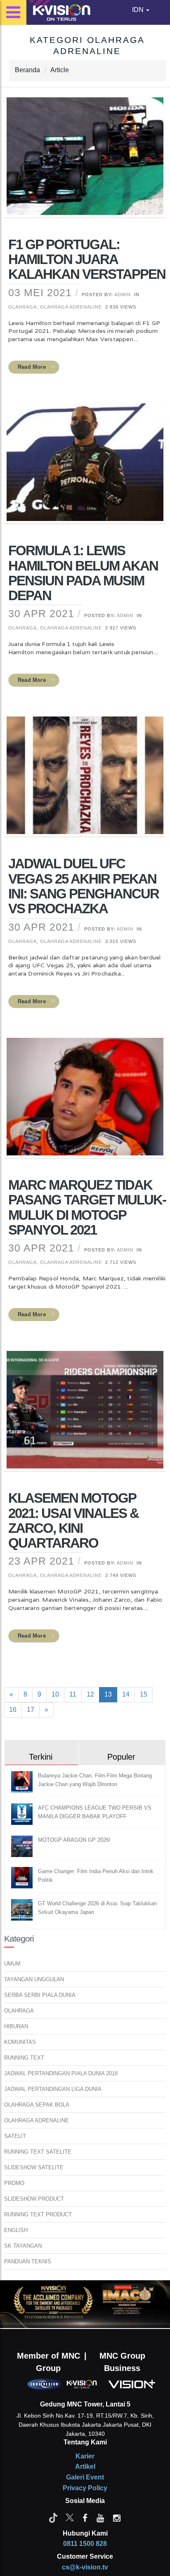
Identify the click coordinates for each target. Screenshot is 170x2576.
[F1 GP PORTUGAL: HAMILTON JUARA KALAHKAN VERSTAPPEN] (85, 161)
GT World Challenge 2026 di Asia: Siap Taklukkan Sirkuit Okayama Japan (97, 1908)
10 (55, 1694)
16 (13, 1710)
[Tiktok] (53, 2517)
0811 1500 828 (85, 2544)
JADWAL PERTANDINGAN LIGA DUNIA (53, 2089)
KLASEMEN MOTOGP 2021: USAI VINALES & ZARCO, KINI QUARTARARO (73, 1520)
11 (73, 1694)
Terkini (41, 1757)
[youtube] (100, 2517)
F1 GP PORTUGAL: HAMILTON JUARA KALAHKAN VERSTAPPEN (87, 259)
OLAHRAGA (19, 2011)
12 (90, 1694)
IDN (139, 10)
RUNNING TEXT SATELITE (38, 2152)
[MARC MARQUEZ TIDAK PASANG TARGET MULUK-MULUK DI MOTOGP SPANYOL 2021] (85, 1102)
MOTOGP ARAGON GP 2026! (74, 1840)
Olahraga (22, 307)
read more (32, 367)
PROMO (14, 2183)
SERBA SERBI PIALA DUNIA (40, 1995)
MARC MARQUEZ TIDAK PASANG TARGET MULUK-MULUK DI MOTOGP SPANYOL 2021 (87, 1207)
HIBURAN (16, 2026)
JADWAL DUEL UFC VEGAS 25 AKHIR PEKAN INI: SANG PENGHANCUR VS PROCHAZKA (84, 886)
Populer (121, 1757)
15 (144, 1694)
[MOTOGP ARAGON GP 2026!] (23, 1846)
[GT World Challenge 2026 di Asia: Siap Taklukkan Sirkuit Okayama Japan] (23, 1909)
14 (126, 1694)
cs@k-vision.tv (85, 2567)
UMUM (12, 1964)
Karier (85, 2456)
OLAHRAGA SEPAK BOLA (37, 2105)
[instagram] (117, 2517)
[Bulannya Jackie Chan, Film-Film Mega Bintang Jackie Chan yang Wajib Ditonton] (23, 1781)
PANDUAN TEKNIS (28, 2261)
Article (60, 70)
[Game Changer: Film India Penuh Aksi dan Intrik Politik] (23, 1877)
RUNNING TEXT (24, 2058)
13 (108, 1694)
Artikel (85, 2466)
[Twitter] (70, 2517)
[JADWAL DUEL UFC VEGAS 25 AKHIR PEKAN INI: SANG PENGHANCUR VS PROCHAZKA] (85, 781)
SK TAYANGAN (23, 2246)
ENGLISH (16, 2230)
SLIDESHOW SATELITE (34, 2167)
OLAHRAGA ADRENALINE (37, 2120)
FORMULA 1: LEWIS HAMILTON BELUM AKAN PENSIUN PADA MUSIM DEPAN (83, 573)
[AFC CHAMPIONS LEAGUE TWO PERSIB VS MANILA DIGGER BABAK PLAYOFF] (23, 1814)
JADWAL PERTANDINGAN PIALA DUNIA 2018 (61, 2073)
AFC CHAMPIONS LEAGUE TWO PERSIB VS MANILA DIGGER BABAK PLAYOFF (95, 1812)
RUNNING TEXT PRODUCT (38, 2214)
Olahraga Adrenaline (71, 307)
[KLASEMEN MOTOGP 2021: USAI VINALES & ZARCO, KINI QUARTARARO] (85, 1415)
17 (31, 1710)
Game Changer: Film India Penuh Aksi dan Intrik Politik (96, 1876)
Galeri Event (85, 2477)
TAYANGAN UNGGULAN (34, 1979)
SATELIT (15, 2136)
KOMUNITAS (20, 2042)
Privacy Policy (85, 2488)
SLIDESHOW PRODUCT (34, 2199)
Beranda (27, 70)
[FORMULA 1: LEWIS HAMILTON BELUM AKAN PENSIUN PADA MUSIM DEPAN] (85, 467)
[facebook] (85, 2517)
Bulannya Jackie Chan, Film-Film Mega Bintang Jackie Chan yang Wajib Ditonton (95, 1780)
